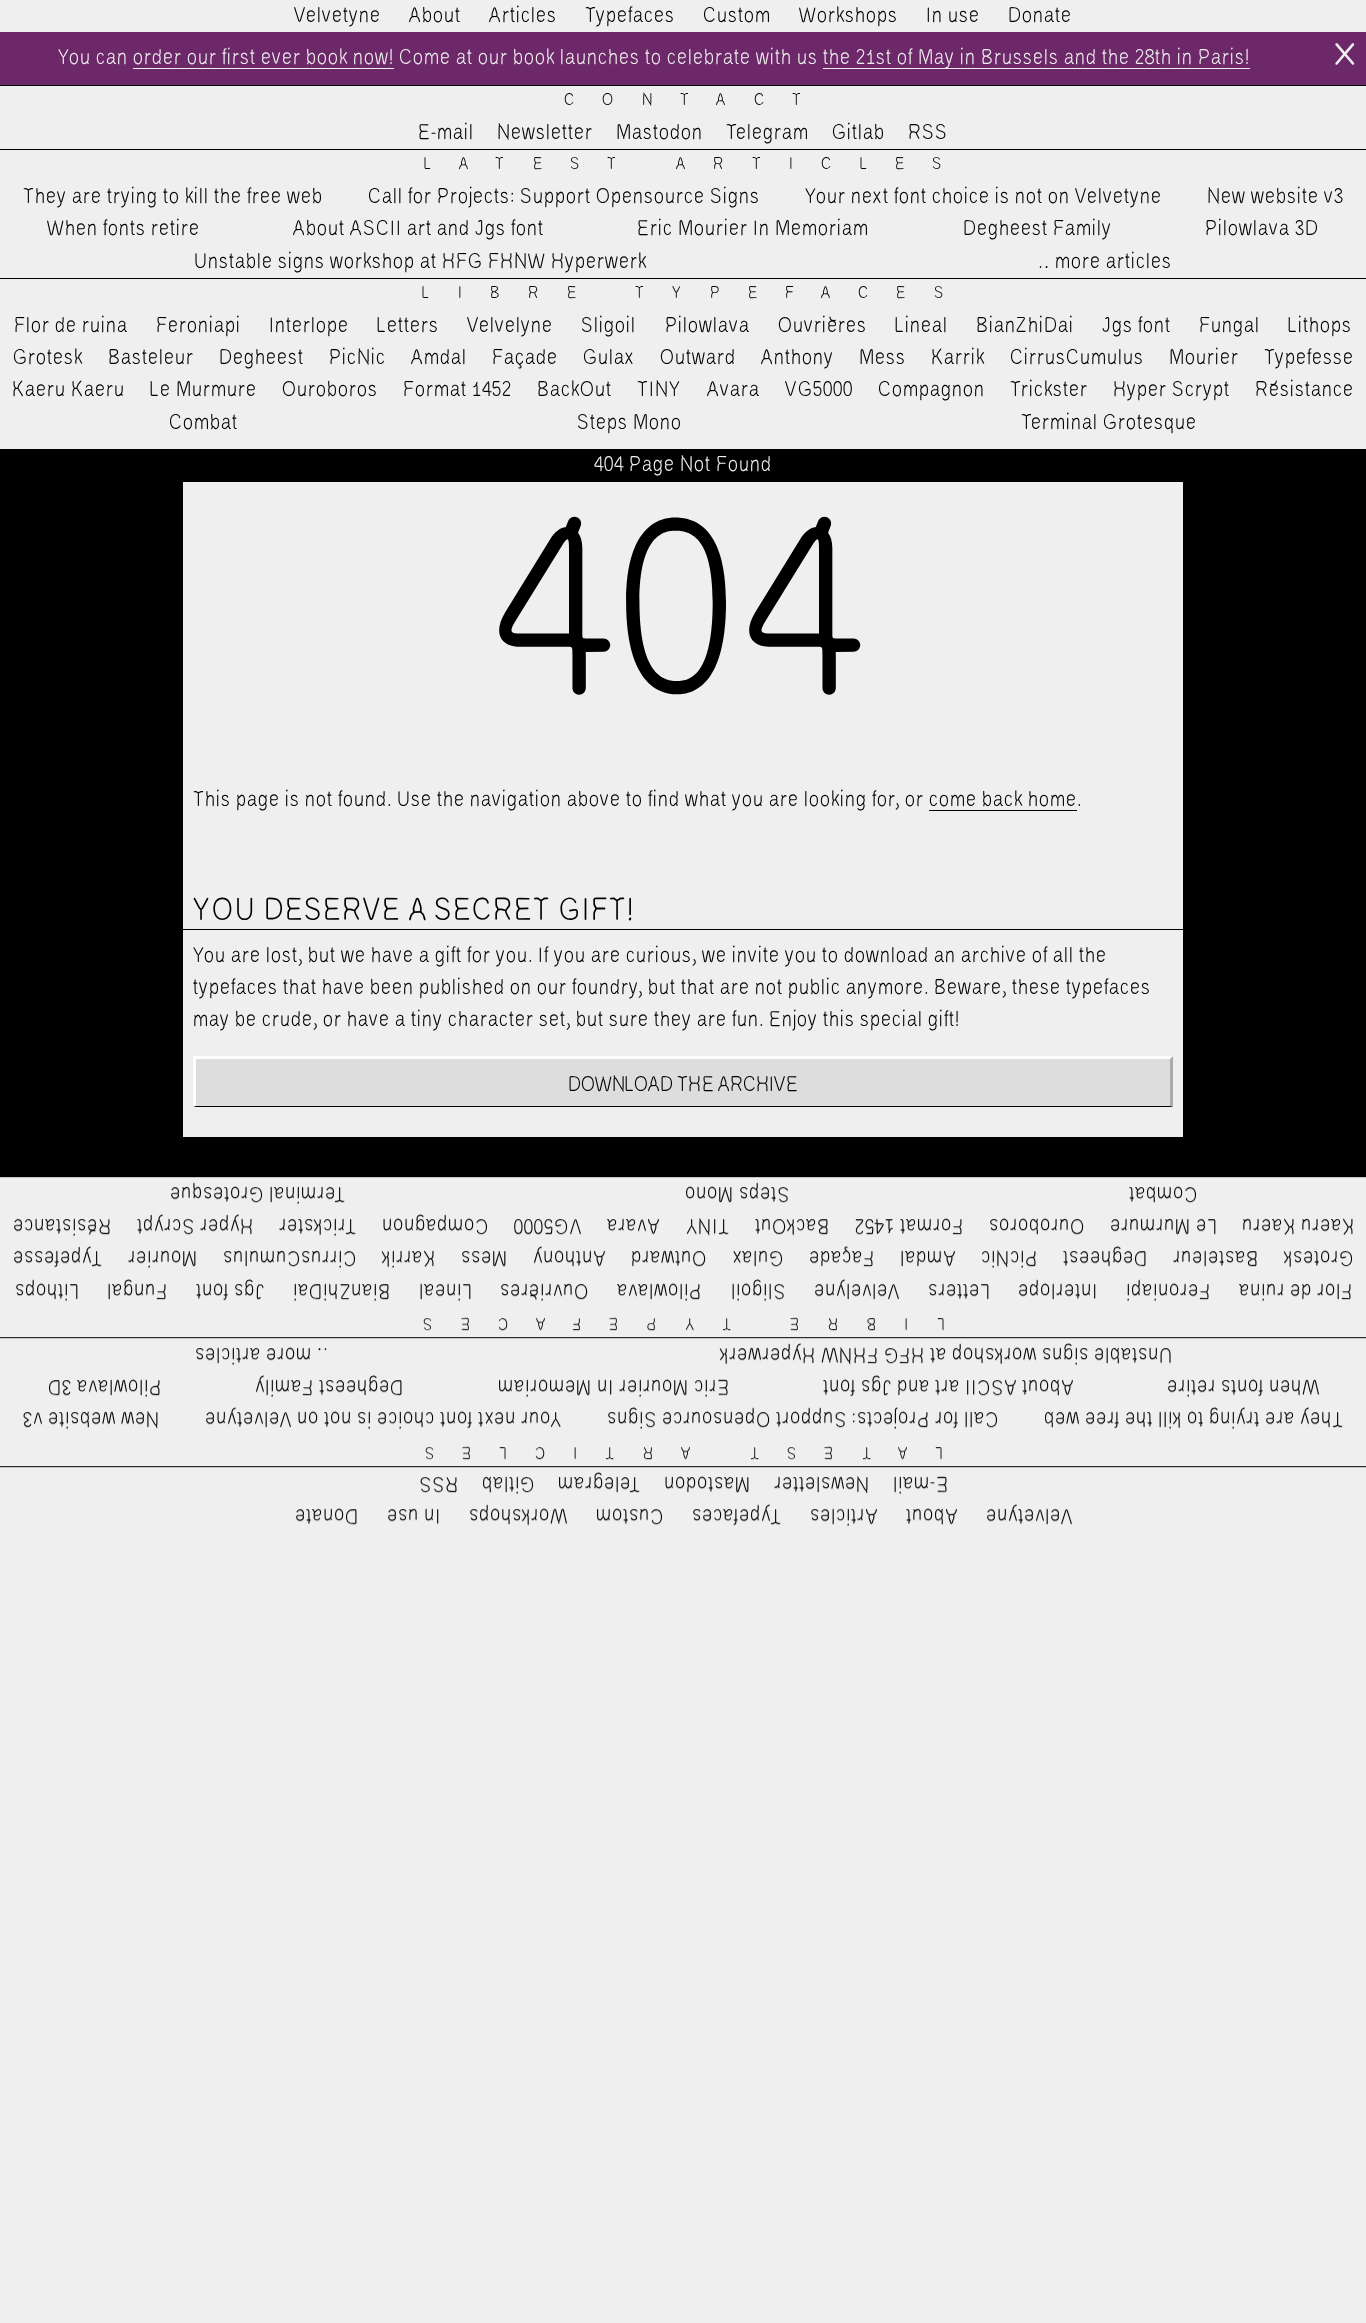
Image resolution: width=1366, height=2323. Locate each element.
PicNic (357, 358)
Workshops (848, 16)
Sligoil (608, 326)
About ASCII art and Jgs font (418, 229)
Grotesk (48, 358)
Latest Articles (697, 164)
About (435, 16)
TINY (659, 390)
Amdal (439, 358)
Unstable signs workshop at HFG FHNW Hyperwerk (420, 262)
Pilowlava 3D (1262, 229)
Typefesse (1309, 358)
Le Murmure (203, 390)
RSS (928, 133)
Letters (408, 326)
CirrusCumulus (1077, 358)
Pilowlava (707, 326)
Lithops (1320, 326)
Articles (523, 16)
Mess (882, 358)
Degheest (261, 358)
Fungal (1229, 326)
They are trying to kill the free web (173, 197)
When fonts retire (123, 229)
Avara (733, 390)
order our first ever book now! (263, 58)
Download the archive (683, 1085)
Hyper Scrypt (1171, 390)
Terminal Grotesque (1109, 423)
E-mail (446, 133)
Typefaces (630, 16)
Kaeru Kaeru (68, 390)
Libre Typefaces (696, 293)
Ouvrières (822, 326)
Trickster (1049, 390)
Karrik (958, 358)
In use (953, 16)
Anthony (797, 358)
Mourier (1204, 358)
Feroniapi (198, 326)
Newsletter (545, 133)
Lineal (921, 326)
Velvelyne (510, 326)
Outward (698, 358)
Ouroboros (330, 390)
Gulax (609, 358)
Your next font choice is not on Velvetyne (983, 197)
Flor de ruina (71, 326)
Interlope (309, 326)
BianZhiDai (1025, 326)
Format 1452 (457, 390)
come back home (1003, 800)
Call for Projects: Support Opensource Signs (564, 197)
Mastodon (659, 133)
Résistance (1304, 390)
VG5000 (819, 390)
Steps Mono (629, 423)
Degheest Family (1037, 229)
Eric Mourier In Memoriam (753, 229)
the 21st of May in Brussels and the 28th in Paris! (1036, 58)
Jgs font (1136, 326)
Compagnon (931, 390)
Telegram (767, 133)
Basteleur (151, 358)
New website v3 (1275, 197)
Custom (737, 16)
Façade (525, 358)
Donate (1040, 16)
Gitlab (858, 133)
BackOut (574, 390)
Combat (203, 423)
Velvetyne (337, 16)
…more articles (1104, 262)
